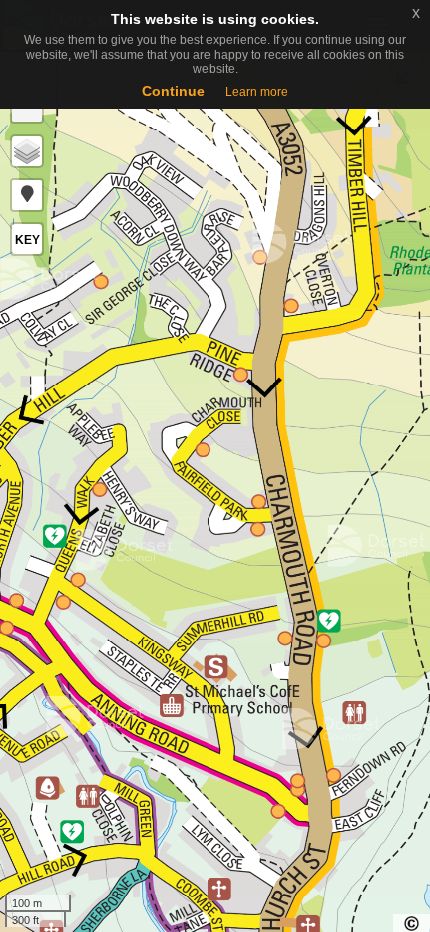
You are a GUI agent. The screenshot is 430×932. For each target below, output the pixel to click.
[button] (27, 195)
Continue (173, 91)
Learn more (256, 92)
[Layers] (27, 151)
